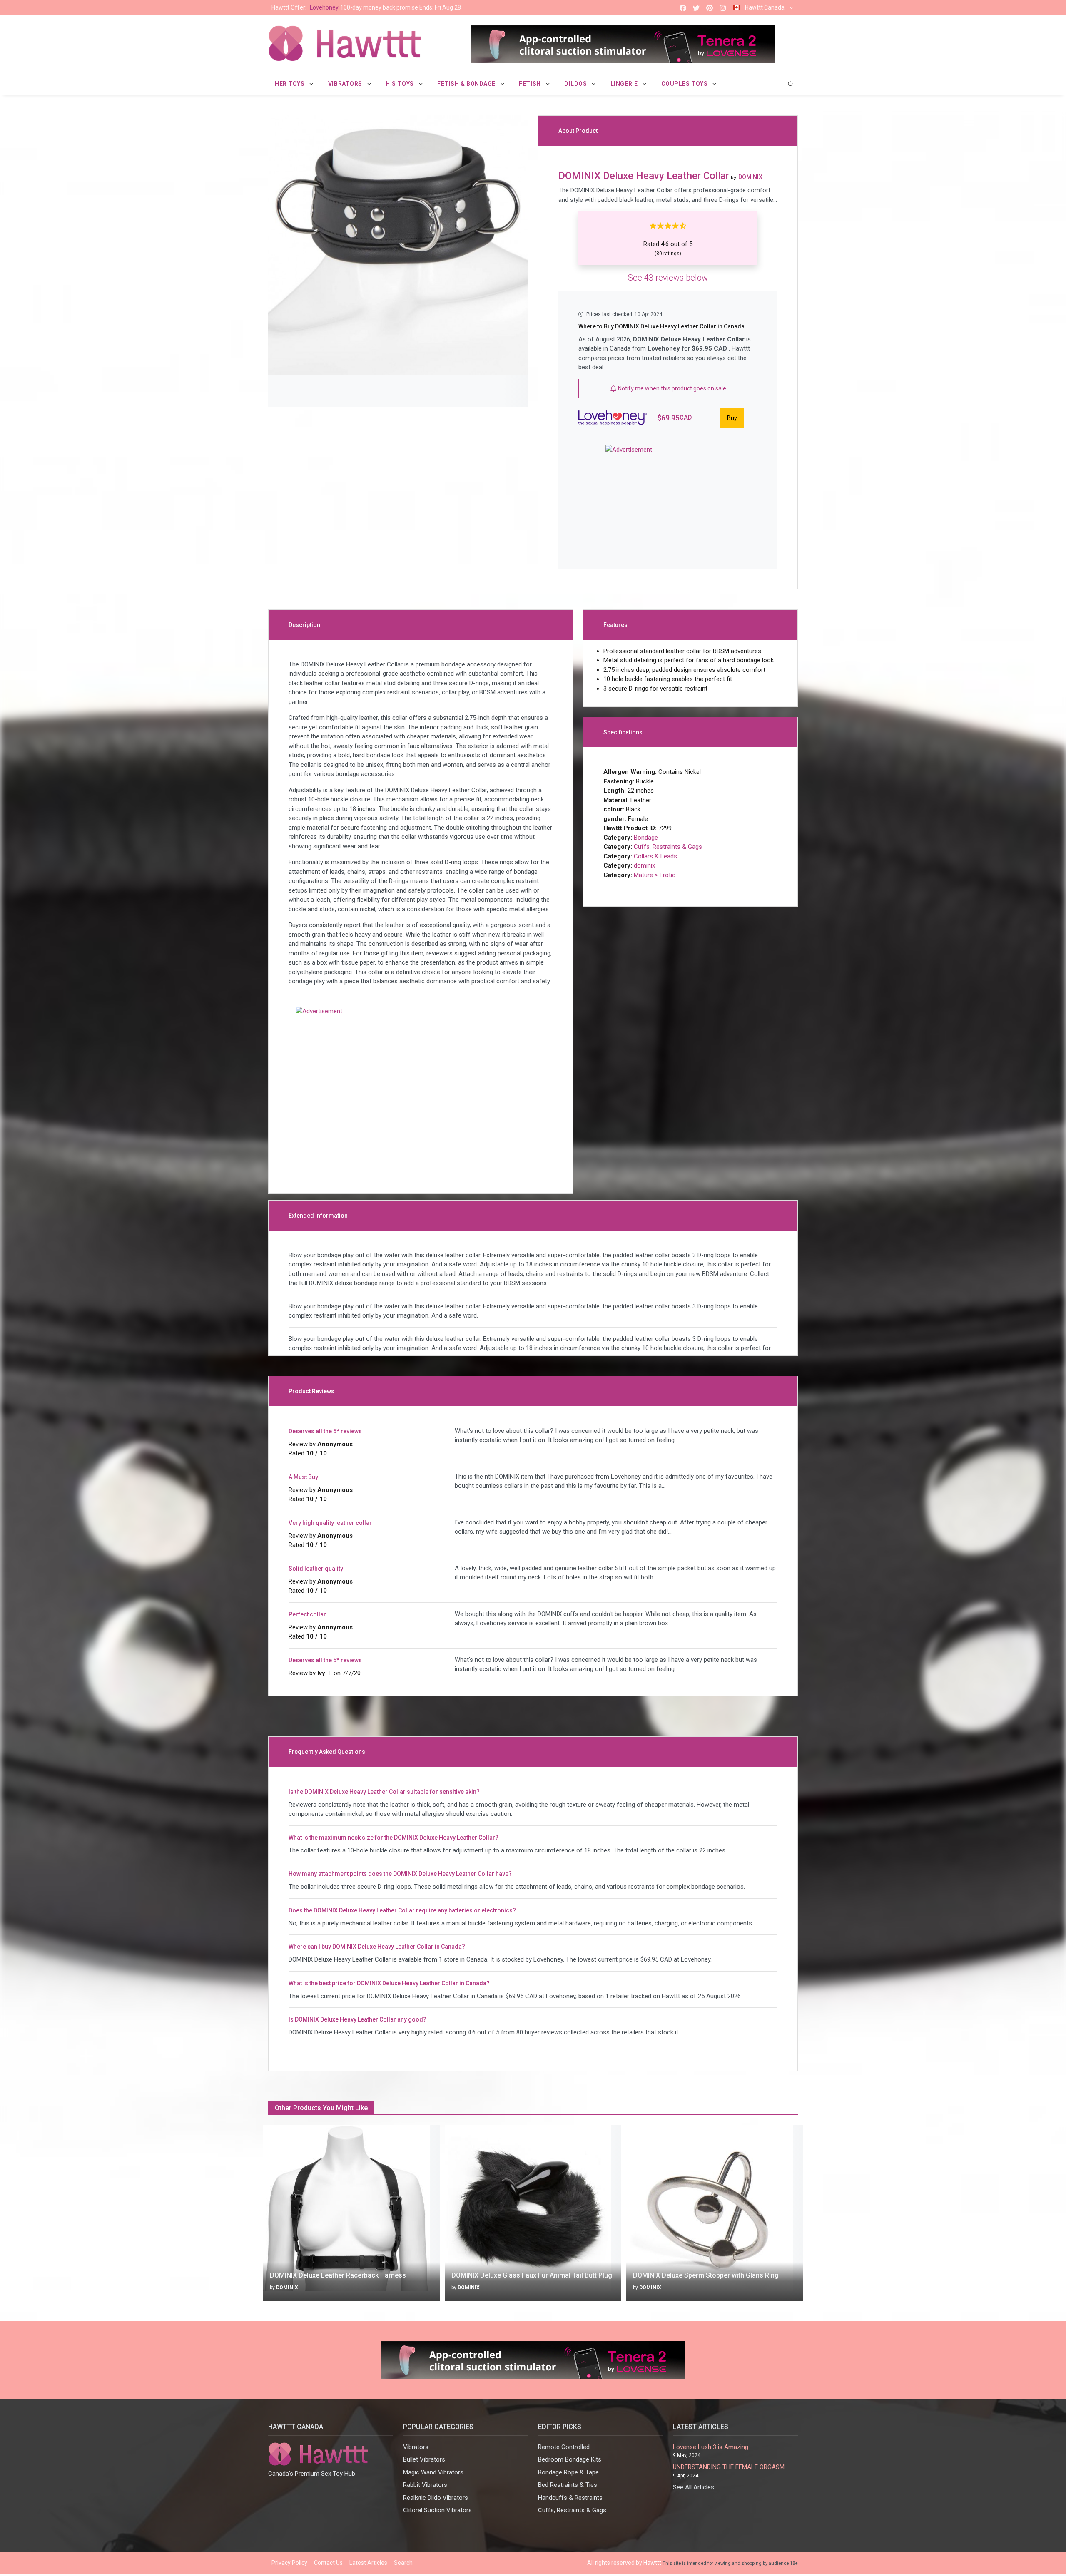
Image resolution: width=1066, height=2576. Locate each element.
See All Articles (694, 2487)
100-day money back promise (366, 7)
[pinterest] (710, 8)
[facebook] (683, 8)
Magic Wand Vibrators (433, 2472)
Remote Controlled (564, 2447)
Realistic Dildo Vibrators (436, 2498)
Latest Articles (368, 2563)
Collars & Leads (655, 856)
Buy (732, 418)
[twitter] (696, 8)
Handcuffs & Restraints (570, 2498)
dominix (644, 865)
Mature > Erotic (655, 875)
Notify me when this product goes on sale (671, 388)
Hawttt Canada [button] (765, 7)
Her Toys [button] (290, 84)
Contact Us (328, 2563)
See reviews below (668, 278)
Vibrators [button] (346, 84)
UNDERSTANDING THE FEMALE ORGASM (729, 2467)
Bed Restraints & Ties (568, 2485)
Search (403, 2563)
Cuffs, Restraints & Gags (668, 847)
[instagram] (723, 8)
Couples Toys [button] (685, 84)
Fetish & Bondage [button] (467, 84)
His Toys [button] (400, 84)
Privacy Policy (289, 2563)
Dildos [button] (576, 84)
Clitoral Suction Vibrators (437, 2510)
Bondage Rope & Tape (568, 2472)
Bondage (646, 838)
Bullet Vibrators (424, 2459)
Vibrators (416, 2447)
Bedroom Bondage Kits (570, 2459)
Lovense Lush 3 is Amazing (711, 2447)
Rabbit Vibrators (425, 2485)
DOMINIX (287, 2288)
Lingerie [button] (625, 84)
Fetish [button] (531, 84)
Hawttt (652, 2563)
